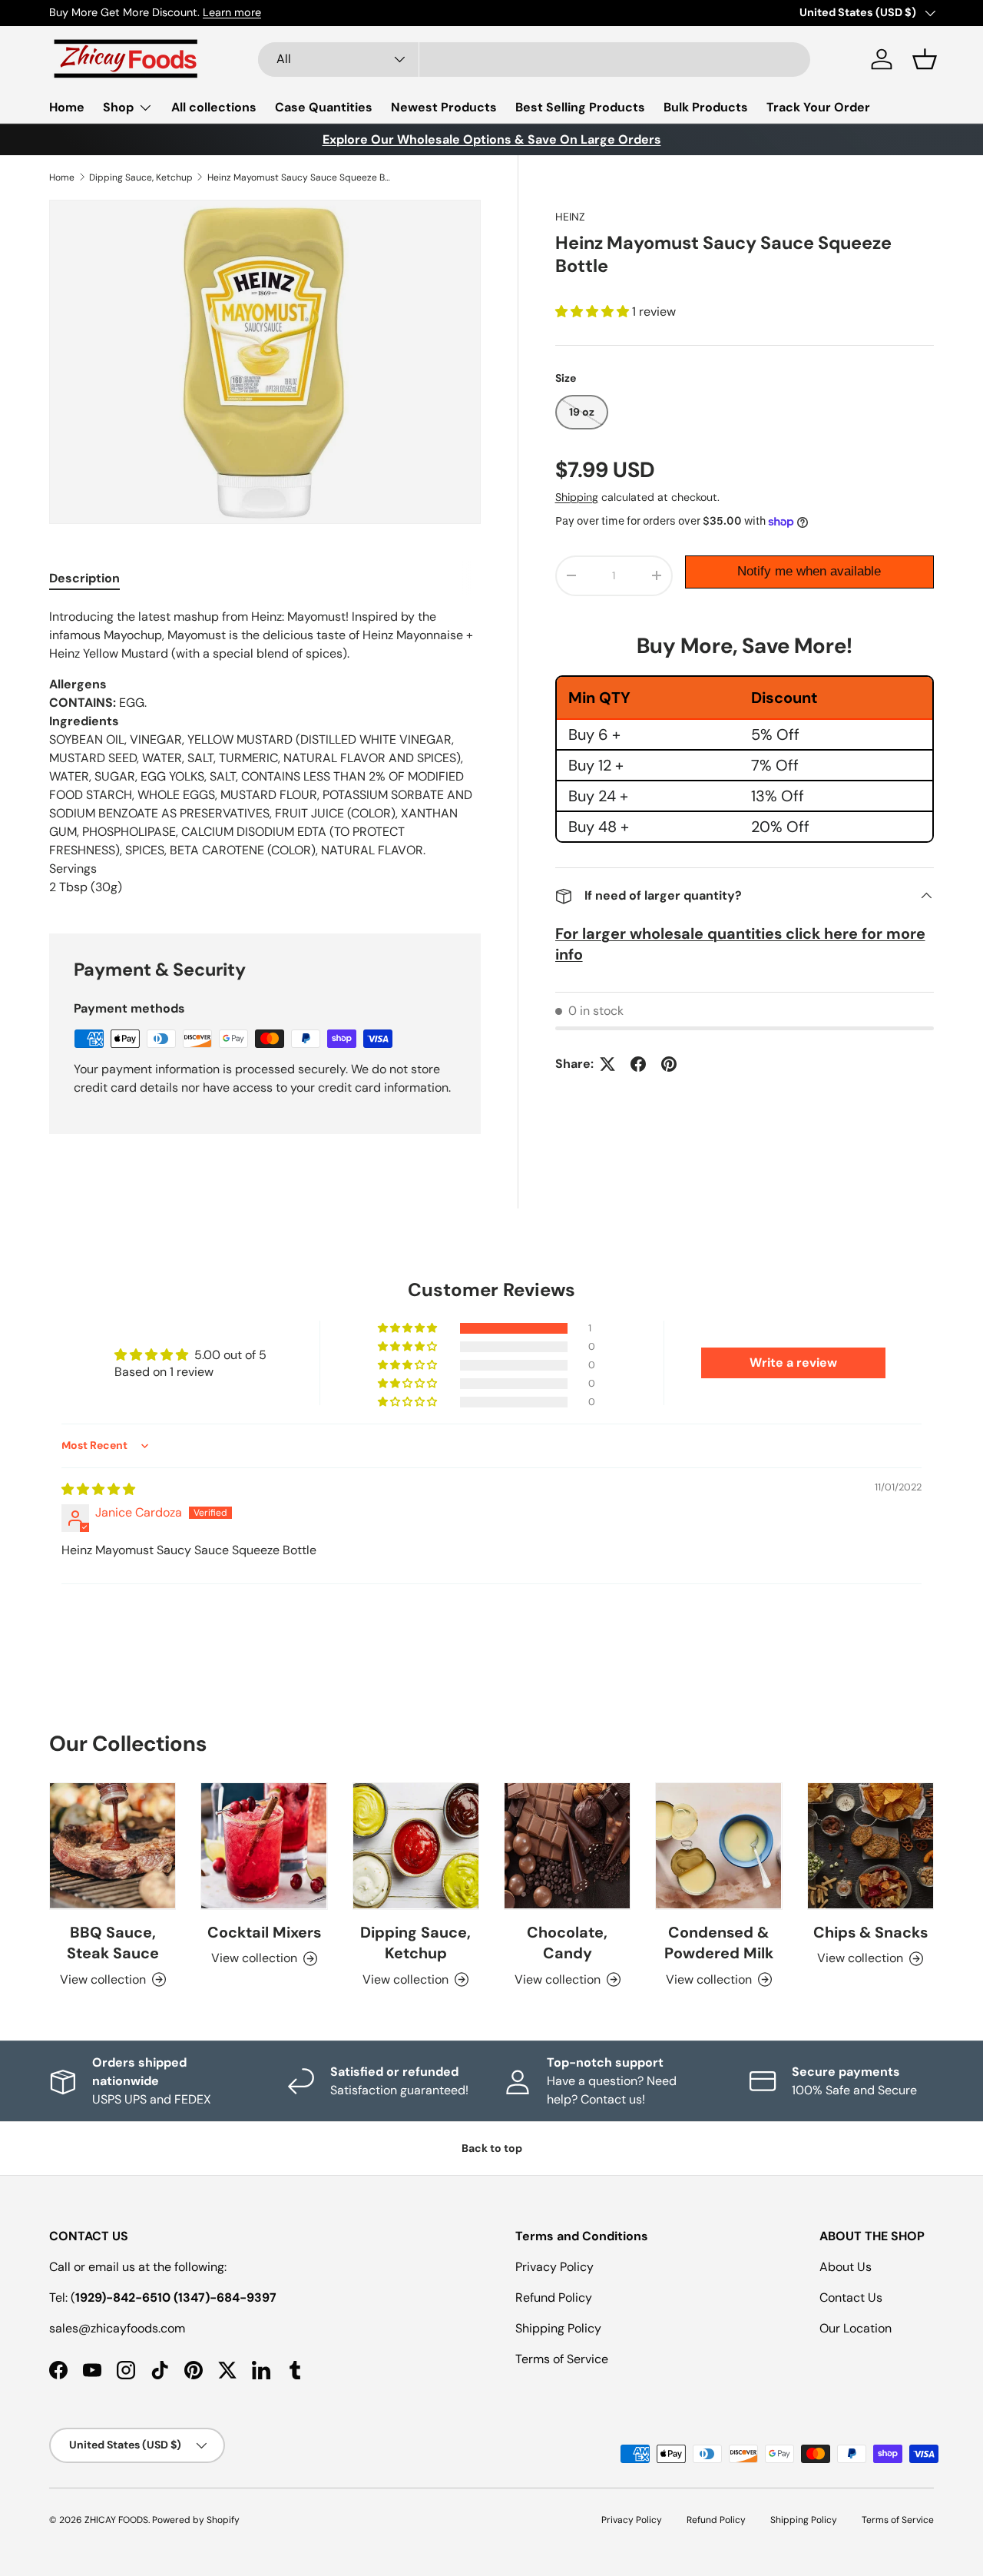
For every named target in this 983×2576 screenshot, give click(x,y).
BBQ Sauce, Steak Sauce (113, 1943)
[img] (98, 1489)
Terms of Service (562, 2359)
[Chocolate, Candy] (567, 1846)
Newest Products (444, 107)
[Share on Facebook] (638, 1064)
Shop (118, 107)
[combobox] (534, 60)
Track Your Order (818, 107)
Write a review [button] (793, 1363)
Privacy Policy (554, 2267)
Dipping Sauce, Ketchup (141, 177)
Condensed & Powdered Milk (719, 1943)
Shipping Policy (558, 2328)
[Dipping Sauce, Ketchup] (416, 1846)
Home (67, 107)
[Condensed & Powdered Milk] (718, 1846)
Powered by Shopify (196, 2520)
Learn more (232, 12)
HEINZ (570, 217)
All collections (214, 107)
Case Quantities (324, 107)
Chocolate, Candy (567, 1943)
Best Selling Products (580, 107)
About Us (846, 2267)
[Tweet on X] (607, 1064)
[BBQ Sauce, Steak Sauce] (113, 1846)
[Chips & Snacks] (870, 1846)
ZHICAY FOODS (116, 2520)
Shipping (577, 497)
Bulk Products (706, 107)
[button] (925, 59)
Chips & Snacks (870, 1932)
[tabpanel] (265, 752)
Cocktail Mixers (264, 1932)
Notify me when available (809, 571)
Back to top (492, 2148)
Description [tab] (84, 578)
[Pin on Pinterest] (669, 1064)
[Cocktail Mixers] (264, 1846)
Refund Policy (554, 2298)
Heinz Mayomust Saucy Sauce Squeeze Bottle (300, 177)
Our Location (856, 2328)
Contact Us (851, 2298)
